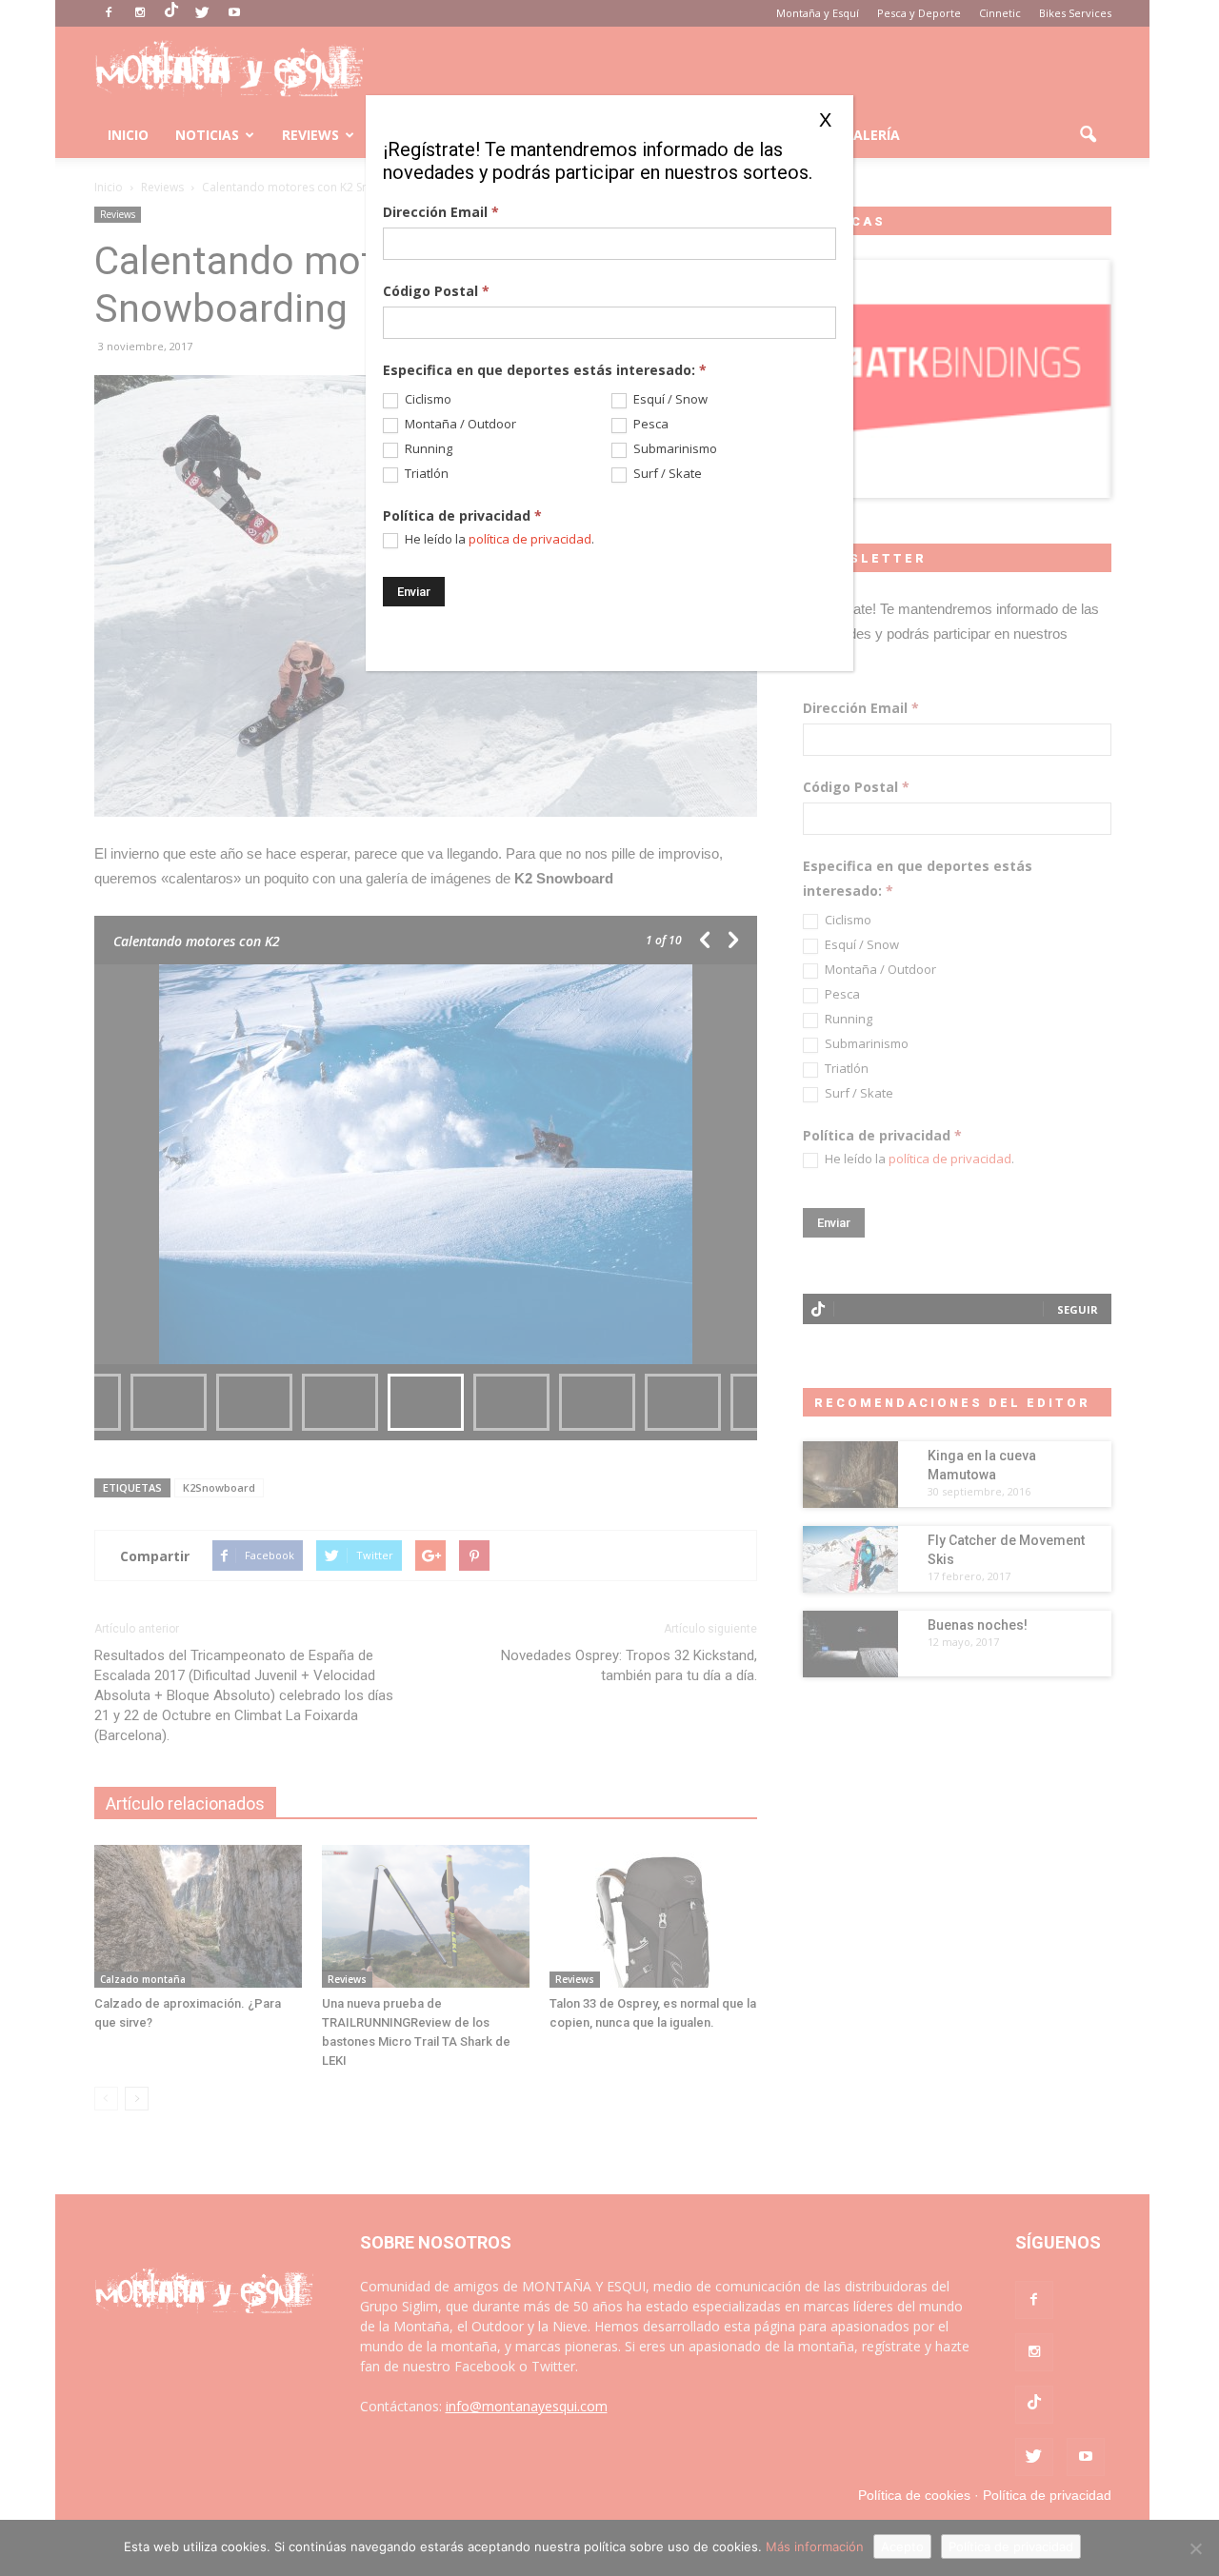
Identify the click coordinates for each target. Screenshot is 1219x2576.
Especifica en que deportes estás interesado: (545, 370)
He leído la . (498, 539)
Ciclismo (427, 399)
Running (427, 449)
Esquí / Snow (669, 399)
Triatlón (425, 474)
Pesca (649, 424)
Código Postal (436, 291)
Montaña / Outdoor (459, 424)
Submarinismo (674, 449)
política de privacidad (530, 539)
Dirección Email (441, 212)
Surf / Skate (666, 474)
